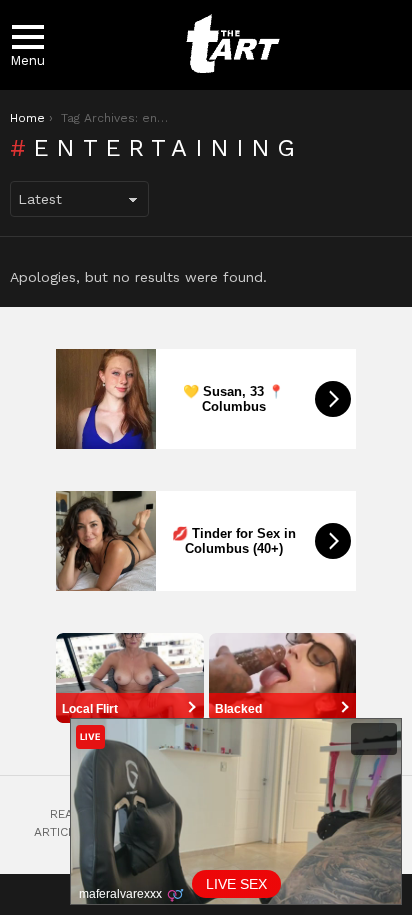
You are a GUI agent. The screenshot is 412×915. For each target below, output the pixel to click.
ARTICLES (62, 832)
